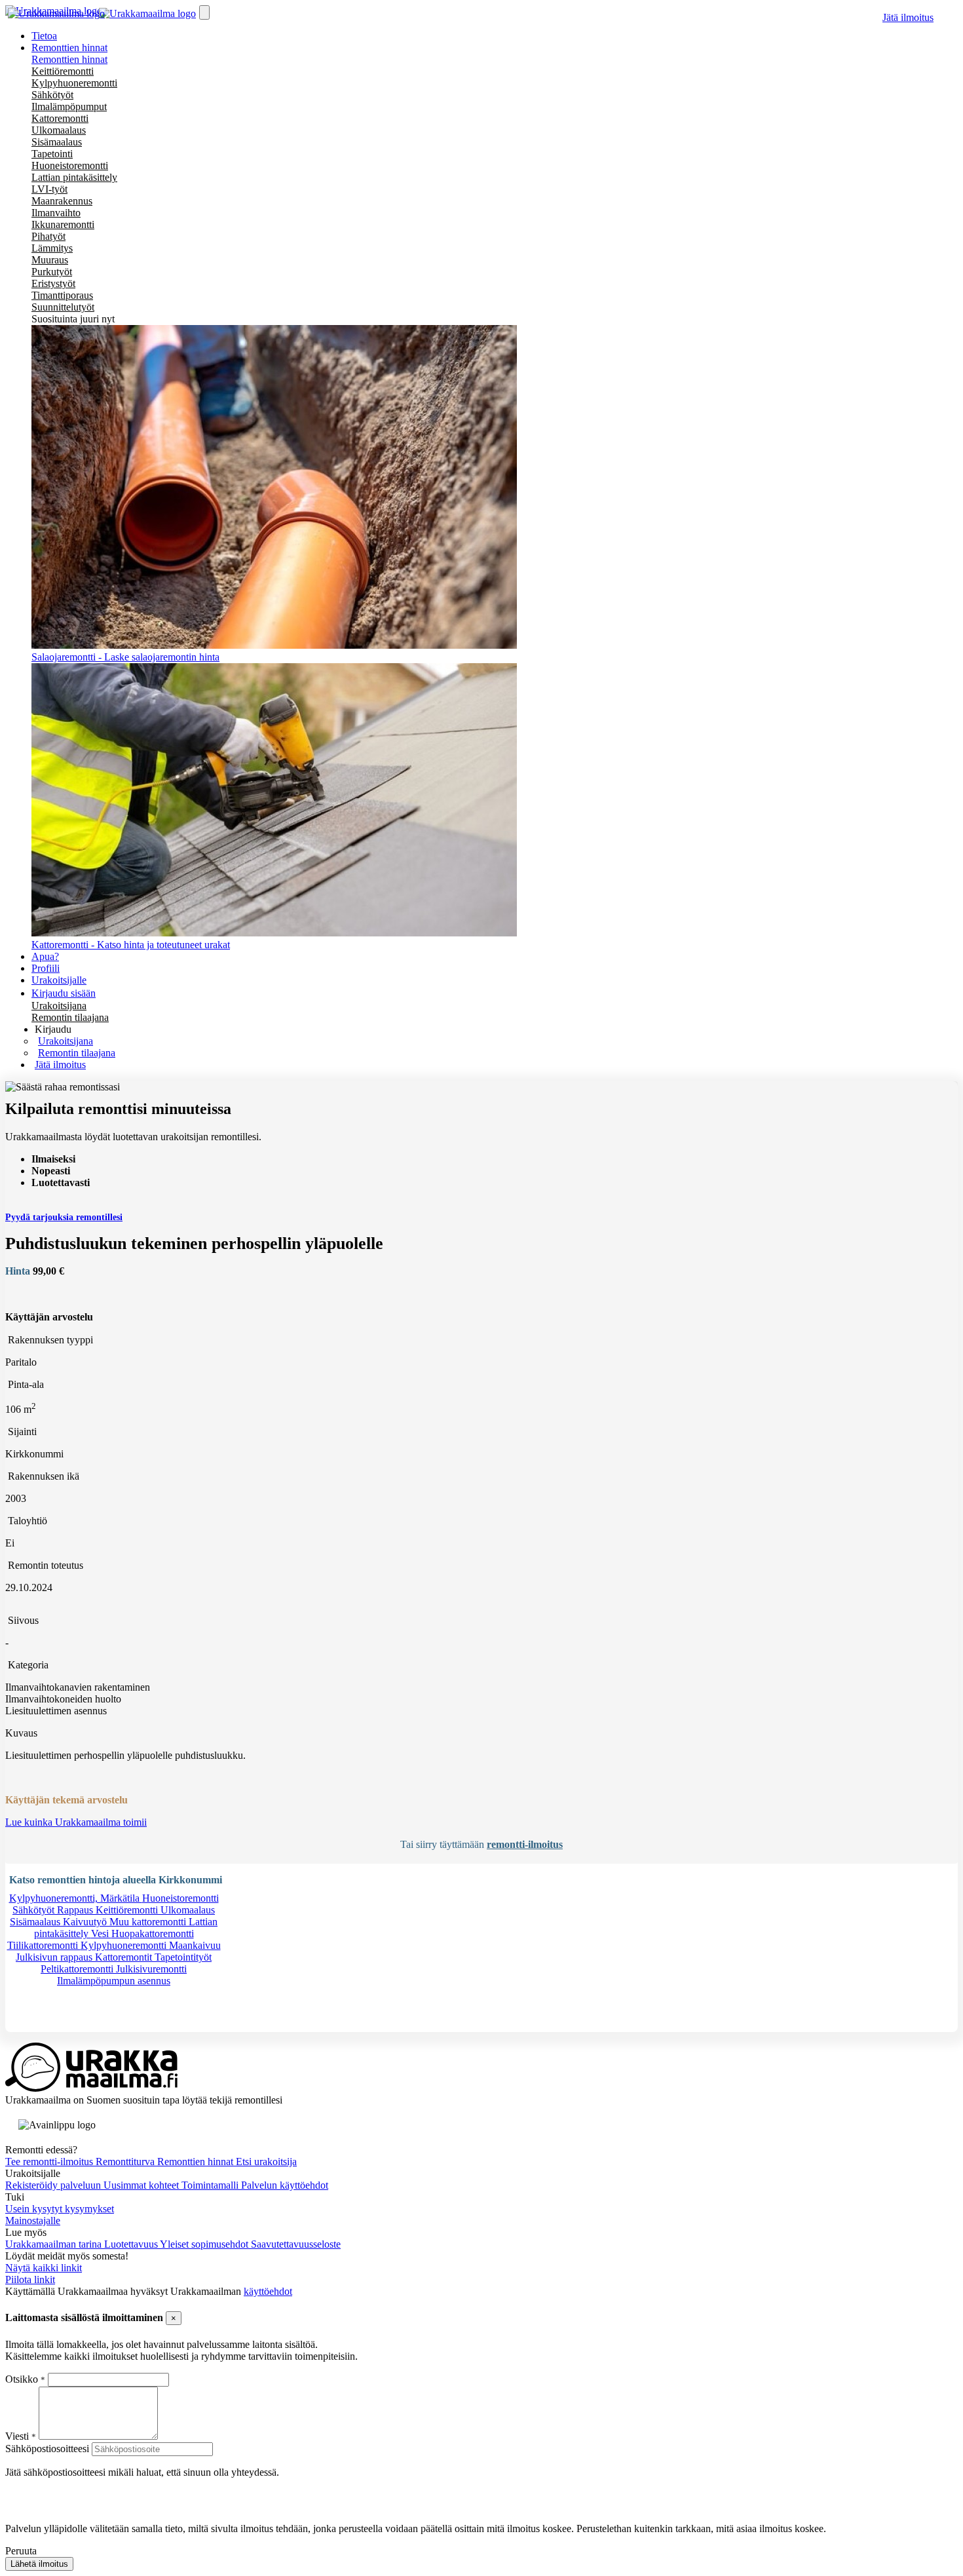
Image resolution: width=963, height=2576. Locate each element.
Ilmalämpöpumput (69, 106)
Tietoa (44, 36)
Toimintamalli (211, 2185)
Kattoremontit (125, 1957)
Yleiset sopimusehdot (205, 2244)
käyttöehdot (268, 2291)
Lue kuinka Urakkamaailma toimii (76, 1822)
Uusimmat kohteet (142, 2185)
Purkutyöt (52, 272)
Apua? (45, 956)
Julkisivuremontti (151, 1969)
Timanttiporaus (62, 295)
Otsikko (23, 2379)
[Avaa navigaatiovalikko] (204, 12)
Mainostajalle (33, 2220)
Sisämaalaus (57, 142)
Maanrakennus (62, 201)
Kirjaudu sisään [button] (64, 993)
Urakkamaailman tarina (55, 2244)
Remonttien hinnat (69, 59)
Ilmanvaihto (56, 213)
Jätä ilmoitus (908, 17)
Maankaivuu (195, 1945)
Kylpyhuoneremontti (74, 83)
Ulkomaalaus (59, 130)
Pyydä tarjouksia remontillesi (64, 1217)
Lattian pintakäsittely (74, 177)
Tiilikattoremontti (44, 1945)
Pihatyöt (48, 236)
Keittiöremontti (63, 71)
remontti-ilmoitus (525, 1844)
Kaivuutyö (86, 1922)
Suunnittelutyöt (63, 307)
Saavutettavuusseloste (296, 2244)
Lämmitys (52, 248)
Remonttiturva (126, 2162)
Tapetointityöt (183, 1957)
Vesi (101, 1933)
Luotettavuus (132, 2244)
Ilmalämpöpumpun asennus (114, 1981)
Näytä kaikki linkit (44, 2268)
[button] (53, 1029)
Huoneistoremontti (70, 165)
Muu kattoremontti (149, 1922)
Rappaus (76, 1910)
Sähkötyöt (52, 95)
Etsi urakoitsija (266, 2162)
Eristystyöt (53, 283)
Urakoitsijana (59, 1006)
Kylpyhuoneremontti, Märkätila (76, 1898)
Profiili (46, 968)
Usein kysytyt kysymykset (60, 2209)
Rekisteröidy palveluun (54, 2185)
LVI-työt (49, 189)
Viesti (17, 2436)
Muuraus (50, 260)
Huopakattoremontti (153, 1933)
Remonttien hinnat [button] (69, 48)
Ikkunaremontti (63, 224)
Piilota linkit (30, 2279)
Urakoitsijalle (59, 980)
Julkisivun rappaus (55, 1957)
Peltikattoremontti (78, 1969)
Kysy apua (48, 2026)
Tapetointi (52, 154)
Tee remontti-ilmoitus (50, 2162)
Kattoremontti (60, 118)
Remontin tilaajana (70, 1017)
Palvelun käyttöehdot (285, 2185)
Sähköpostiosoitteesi (47, 2449)
